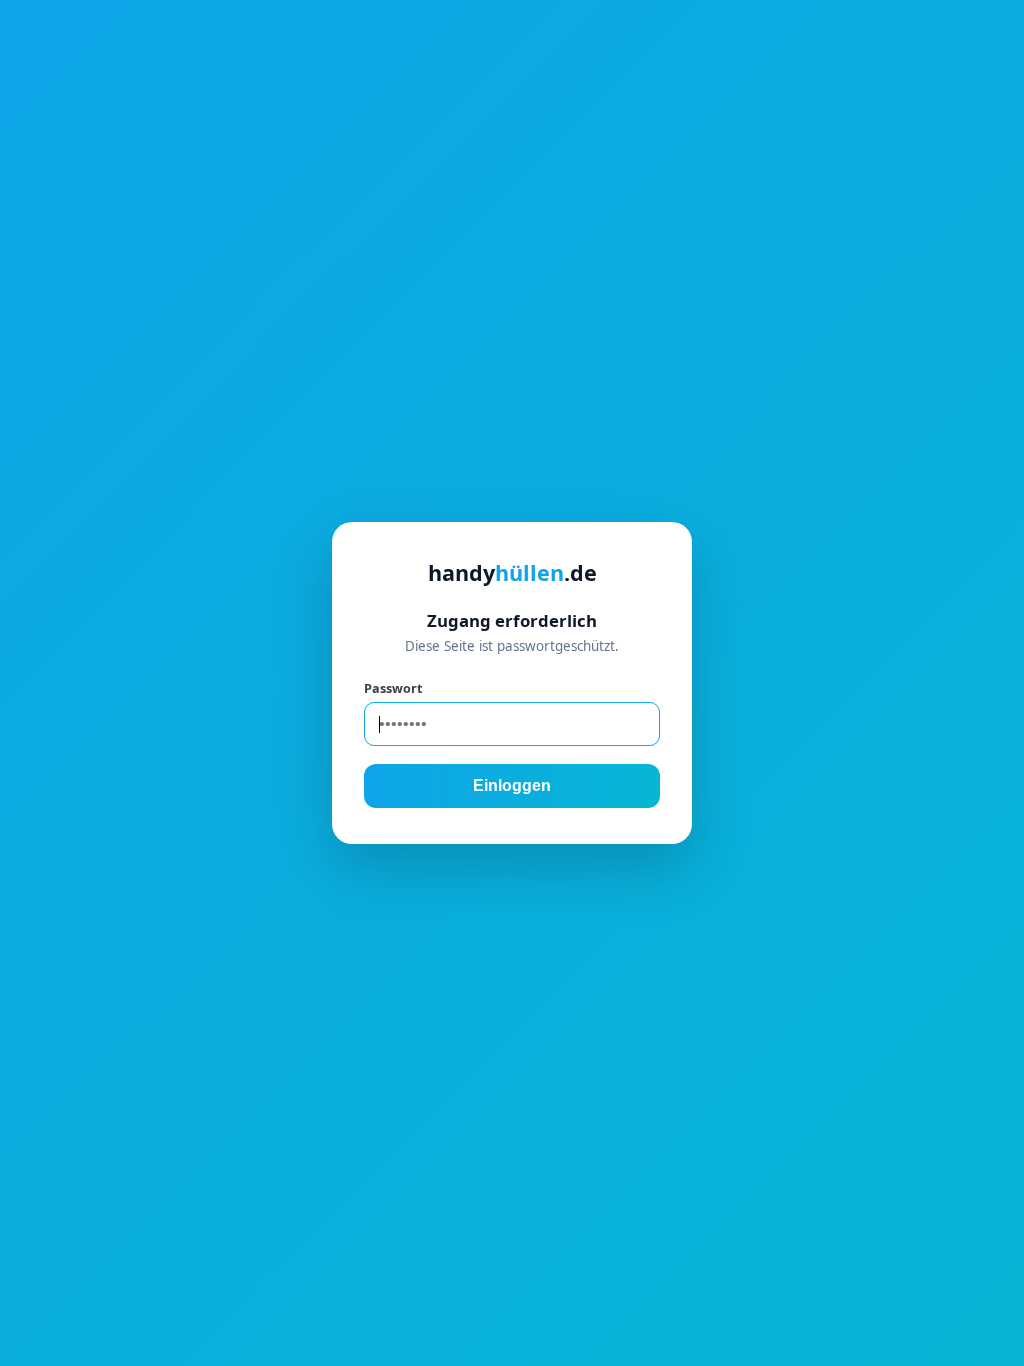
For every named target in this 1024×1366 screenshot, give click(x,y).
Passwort (393, 688)
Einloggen (512, 785)
